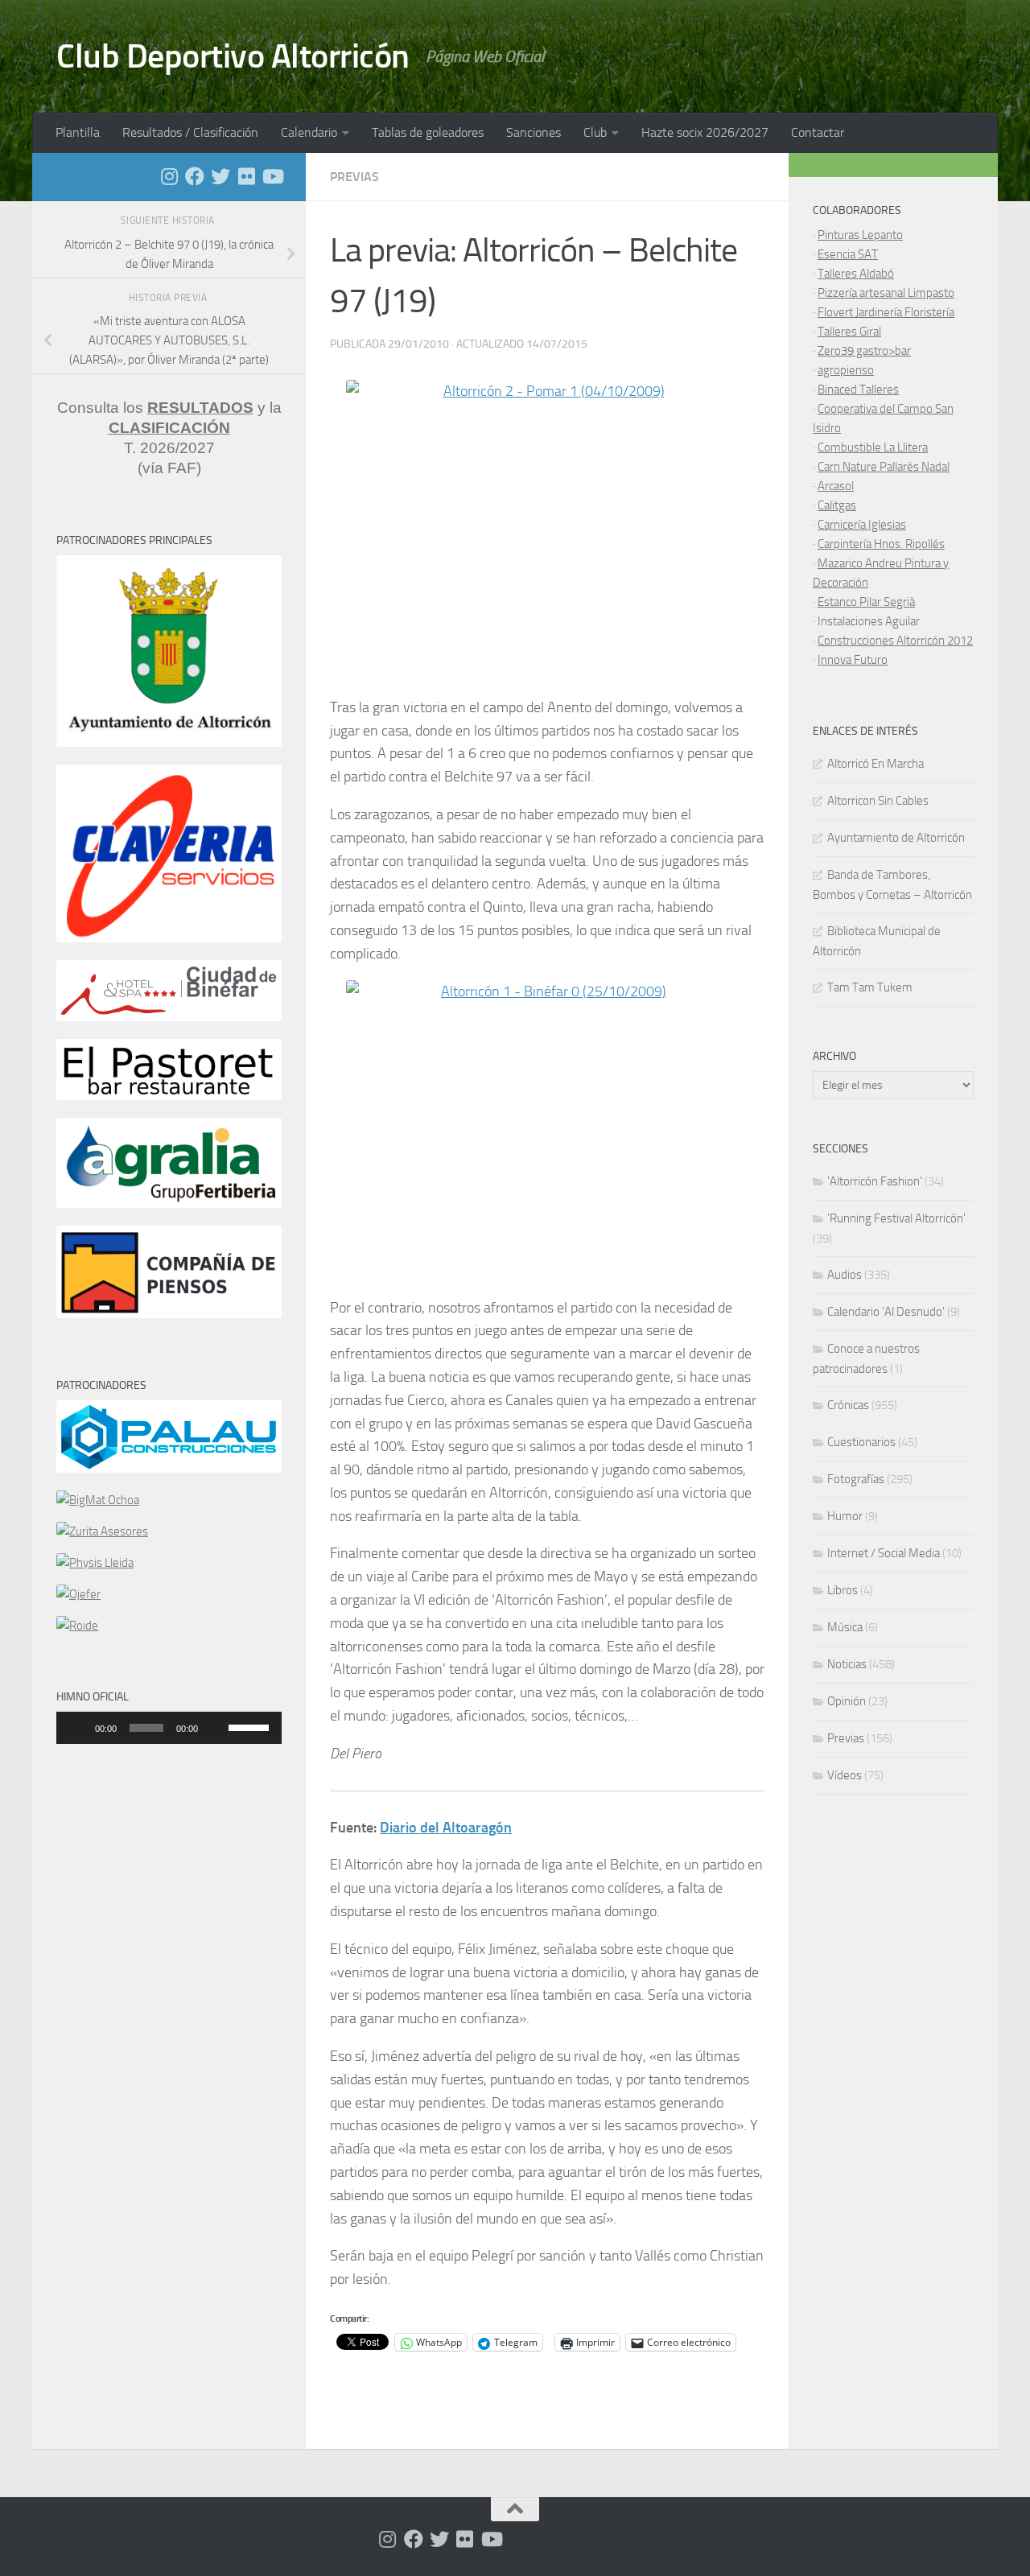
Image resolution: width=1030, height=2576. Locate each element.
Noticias (847, 1664)
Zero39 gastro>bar (864, 351)
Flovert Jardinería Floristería (886, 312)
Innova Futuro (853, 660)
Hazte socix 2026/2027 (705, 132)
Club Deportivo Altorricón (233, 56)
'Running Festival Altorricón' (896, 1218)
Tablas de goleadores (428, 132)
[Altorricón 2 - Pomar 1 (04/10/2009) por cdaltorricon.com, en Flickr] (547, 531)
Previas (354, 177)
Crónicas (848, 1405)
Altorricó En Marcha (875, 764)
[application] (169, 1728)
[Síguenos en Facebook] (195, 176)
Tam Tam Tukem (870, 987)
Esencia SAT (848, 254)
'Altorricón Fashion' (875, 1181)
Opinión (847, 1701)
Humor (845, 1516)
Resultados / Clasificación (190, 132)
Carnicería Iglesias (862, 525)
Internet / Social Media (884, 1553)
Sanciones (534, 132)
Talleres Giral (849, 332)
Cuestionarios (861, 1442)
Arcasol (836, 486)
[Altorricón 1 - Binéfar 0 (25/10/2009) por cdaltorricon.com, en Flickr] (547, 1131)
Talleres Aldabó (856, 274)
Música (845, 1627)
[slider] (251, 1726)
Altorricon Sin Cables (878, 801)
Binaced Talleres (858, 389)
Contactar (818, 132)
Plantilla (78, 132)
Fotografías (856, 1479)
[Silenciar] (216, 1728)
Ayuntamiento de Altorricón (896, 838)
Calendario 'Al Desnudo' (886, 1312)
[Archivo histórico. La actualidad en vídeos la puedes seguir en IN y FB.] (272, 176)
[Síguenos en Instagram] (169, 176)
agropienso (846, 370)
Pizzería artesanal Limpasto (886, 293)
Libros (843, 1590)
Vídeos (845, 1775)
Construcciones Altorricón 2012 (895, 641)
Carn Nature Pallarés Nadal (884, 467)
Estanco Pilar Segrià (866, 602)
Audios (845, 1275)
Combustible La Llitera (873, 447)
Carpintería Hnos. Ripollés (881, 544)
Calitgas (837, 505)
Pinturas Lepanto (860, 235)
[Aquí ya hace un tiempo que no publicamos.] (220, 176)
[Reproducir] (77, 1728)
